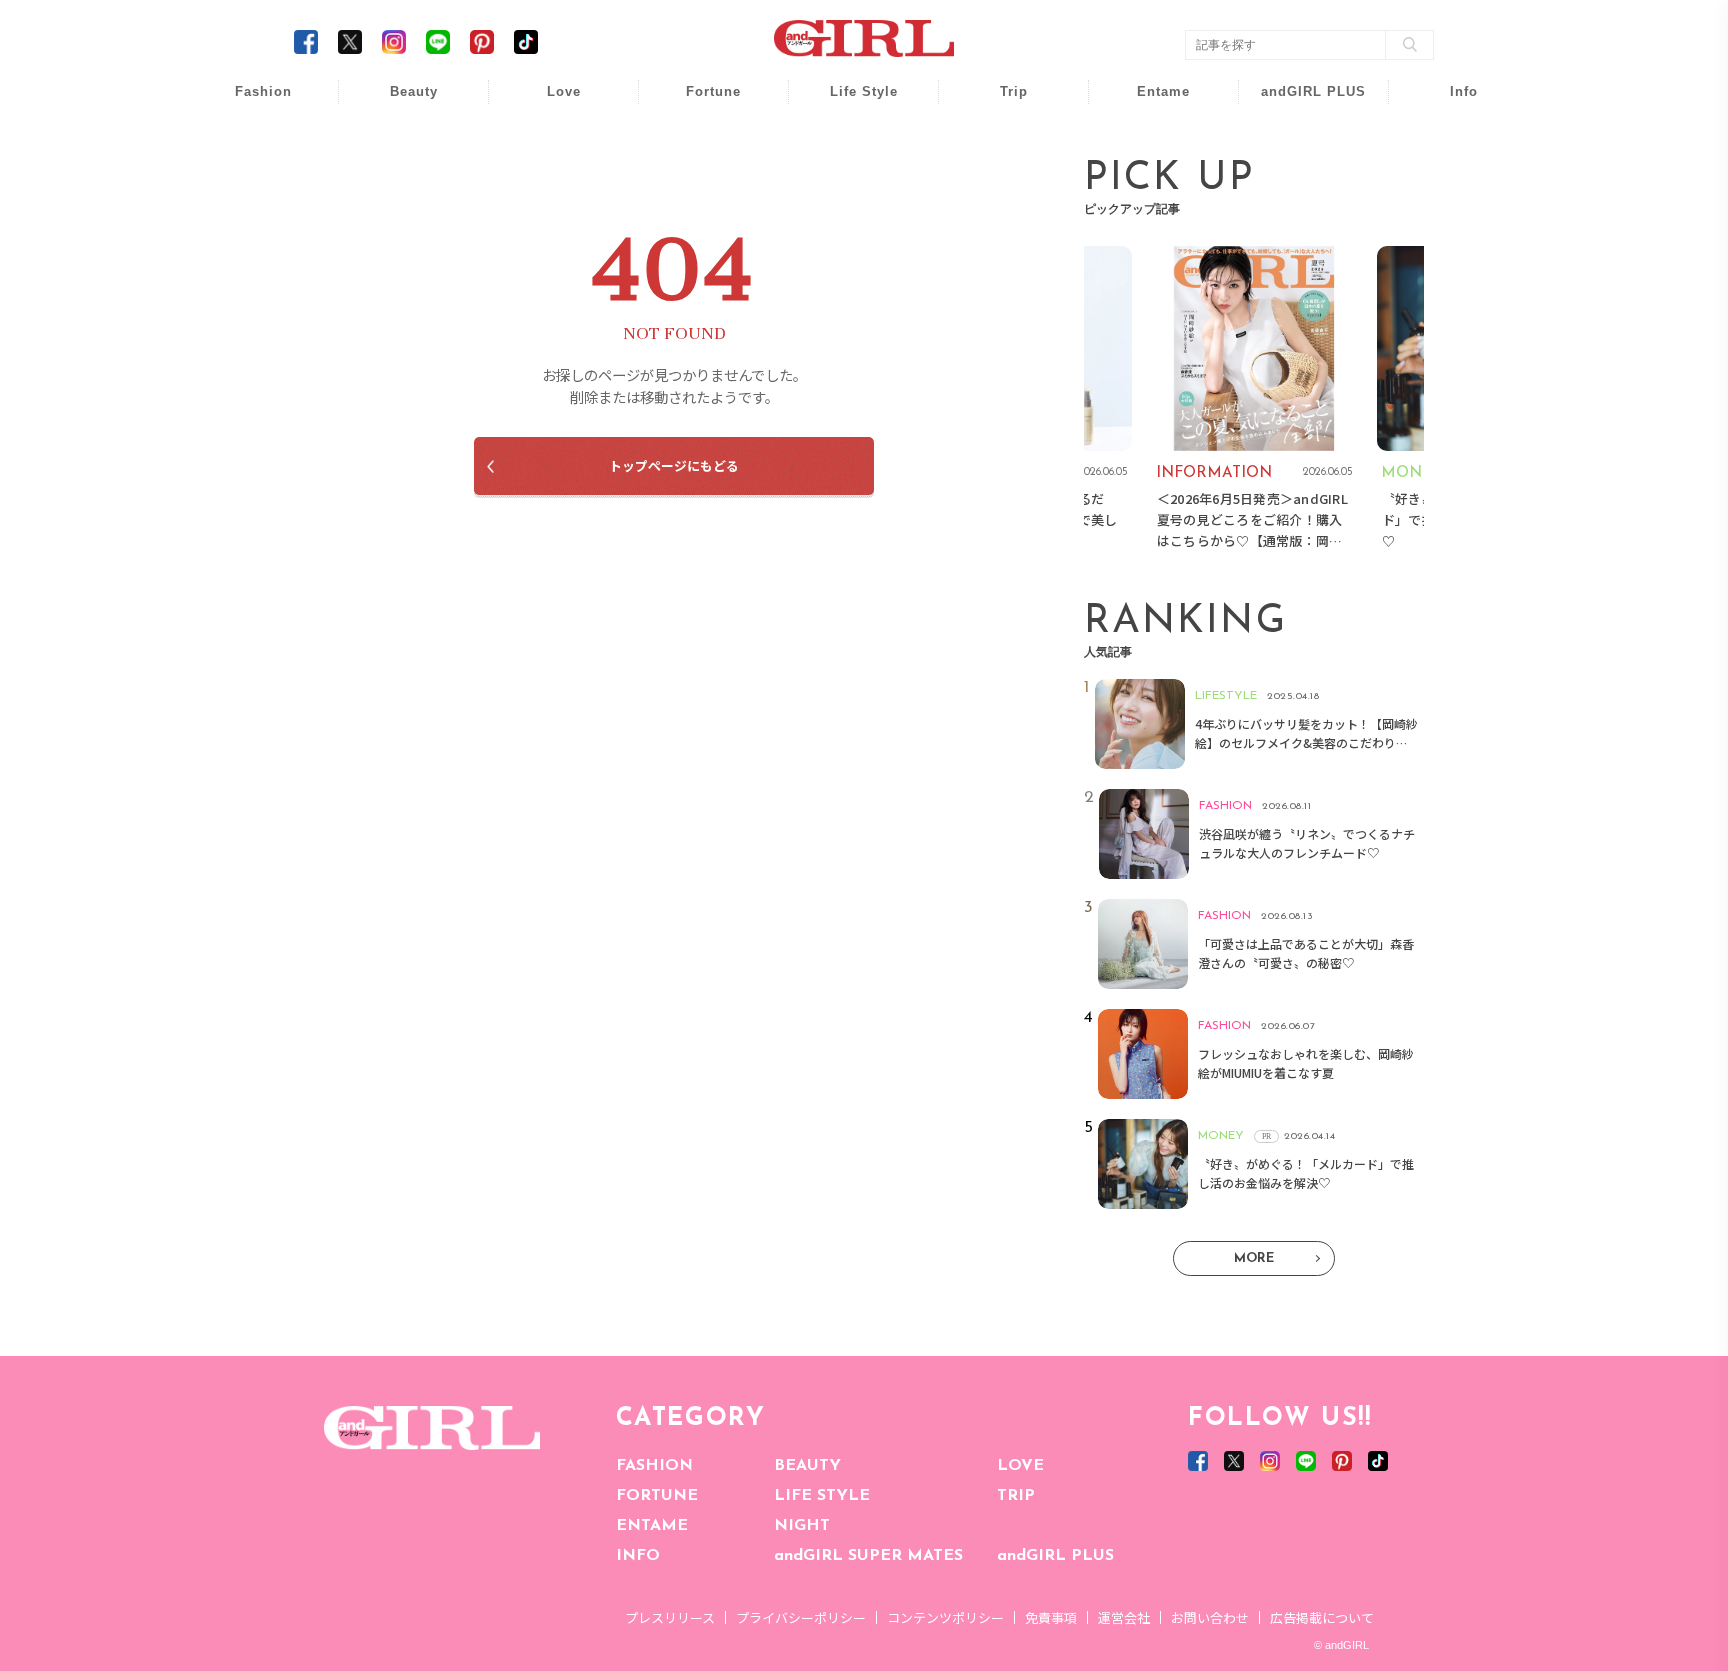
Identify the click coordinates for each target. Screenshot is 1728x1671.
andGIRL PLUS (1055, 1556)
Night (550, 179)
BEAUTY (807, 1466)
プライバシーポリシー (801, 1617)
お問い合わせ (1210, 1617)
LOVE (1020, 1466)
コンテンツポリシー (945, 1617)
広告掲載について (1322, 1617)
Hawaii (1000, 102)
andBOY (1150, 102)
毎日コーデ (250, 102)
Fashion (1300, 102)
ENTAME (652, 1526)
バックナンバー (1450, 141)
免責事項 (1051, 1617)
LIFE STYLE (822, 1496)
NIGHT (802, 1526)
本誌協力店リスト (1450, 179)
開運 (700, 102)
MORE (1254, 1258)
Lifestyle (1300, 179)
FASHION (654, 1466)
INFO (638, 1556)
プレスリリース (670, 1617)
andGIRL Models (1450, 217)
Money (850, 102)
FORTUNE (657, 1496)
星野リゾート (1000, 141)
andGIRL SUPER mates (1450, 256)
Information (1300, 217)
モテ (550, 141)
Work (850, 141)
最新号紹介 (1450, 102)
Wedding (550, 102)
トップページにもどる (674, 465)
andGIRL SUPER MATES (868, 1556)
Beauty (414, 91)
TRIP (1016, 1496)
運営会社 (1124, 1617)
